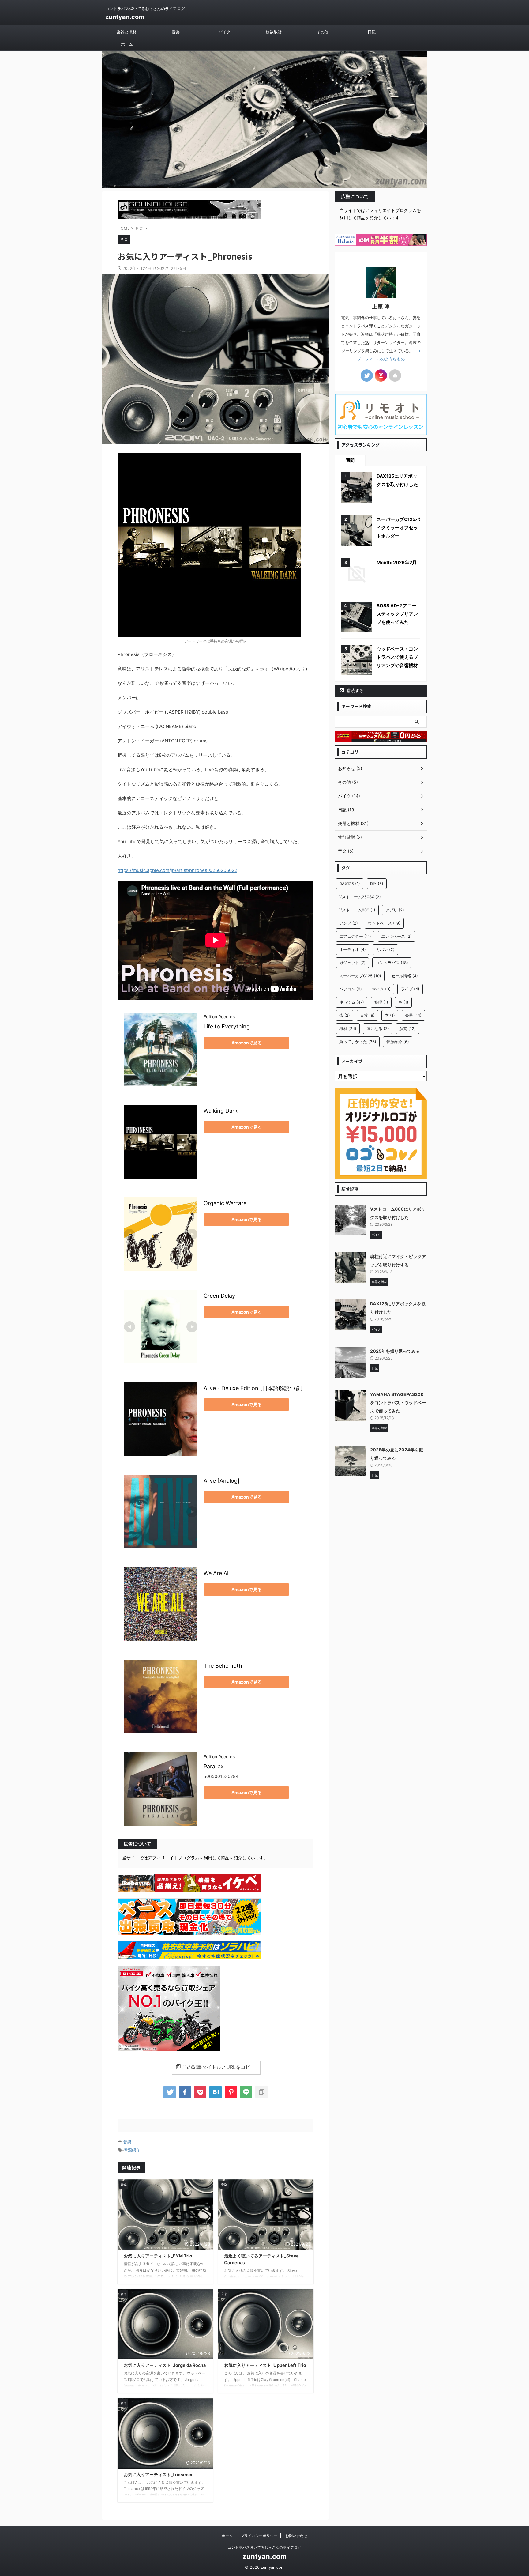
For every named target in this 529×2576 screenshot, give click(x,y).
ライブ (410, 989)
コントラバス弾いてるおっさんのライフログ (264, 2547)
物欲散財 (274, 32)
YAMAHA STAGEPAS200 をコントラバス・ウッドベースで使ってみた (398, 1403)
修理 (381, 1002)
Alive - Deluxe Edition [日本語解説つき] (253, 1388)
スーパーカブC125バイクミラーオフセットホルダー (398, 528)
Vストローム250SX (360, 897)
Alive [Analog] (222, 1481)
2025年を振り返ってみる (395, 1351)
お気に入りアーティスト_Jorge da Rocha (165, 2365)
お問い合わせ (296, 2536)
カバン (385, 949)
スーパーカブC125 (360, 976)
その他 (323, 32)
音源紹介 (132, 2150)
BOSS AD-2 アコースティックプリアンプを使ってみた (397, 614)
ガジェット (352, 963)
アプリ (395, 910)
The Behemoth (223, 1666)
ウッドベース (384, 923)
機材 (348, 1028)
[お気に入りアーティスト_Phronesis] (216, 2092)
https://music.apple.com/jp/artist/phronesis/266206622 (177, 870)
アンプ (349, 923)
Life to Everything (227, 1026)
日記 (372, 32)
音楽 (176, 32)
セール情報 (405, 976)
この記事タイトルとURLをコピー (219, 2067)
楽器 (413, 1015)
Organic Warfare (225, 1203)
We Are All (217, 1573)
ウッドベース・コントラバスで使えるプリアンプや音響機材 (397, 657)
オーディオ (353, 949)
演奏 (407, 1028)
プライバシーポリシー (259, 2536)
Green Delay (219, 1296)
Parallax (214, 1766)
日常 (367, 1015)
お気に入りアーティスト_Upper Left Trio (265, 2365)
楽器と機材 (127, 32)
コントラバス (392, 963)
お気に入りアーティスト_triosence (159, 2474)
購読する (355, 690)
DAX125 (350, 884)
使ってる (352, 1002)
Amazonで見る (247, 1043)
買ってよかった (358, 1042)
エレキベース (396, 936)
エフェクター (355, 936)
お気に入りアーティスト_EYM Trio (158, 2256)
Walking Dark (221, 1111)
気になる (378, 1028)
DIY (377, 884)
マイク (381, 989)
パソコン (351, 989)
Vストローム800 (357, 910)
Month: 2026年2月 (397, 562)
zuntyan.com (125, 17)
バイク (225, 32)
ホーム (127, 44)
